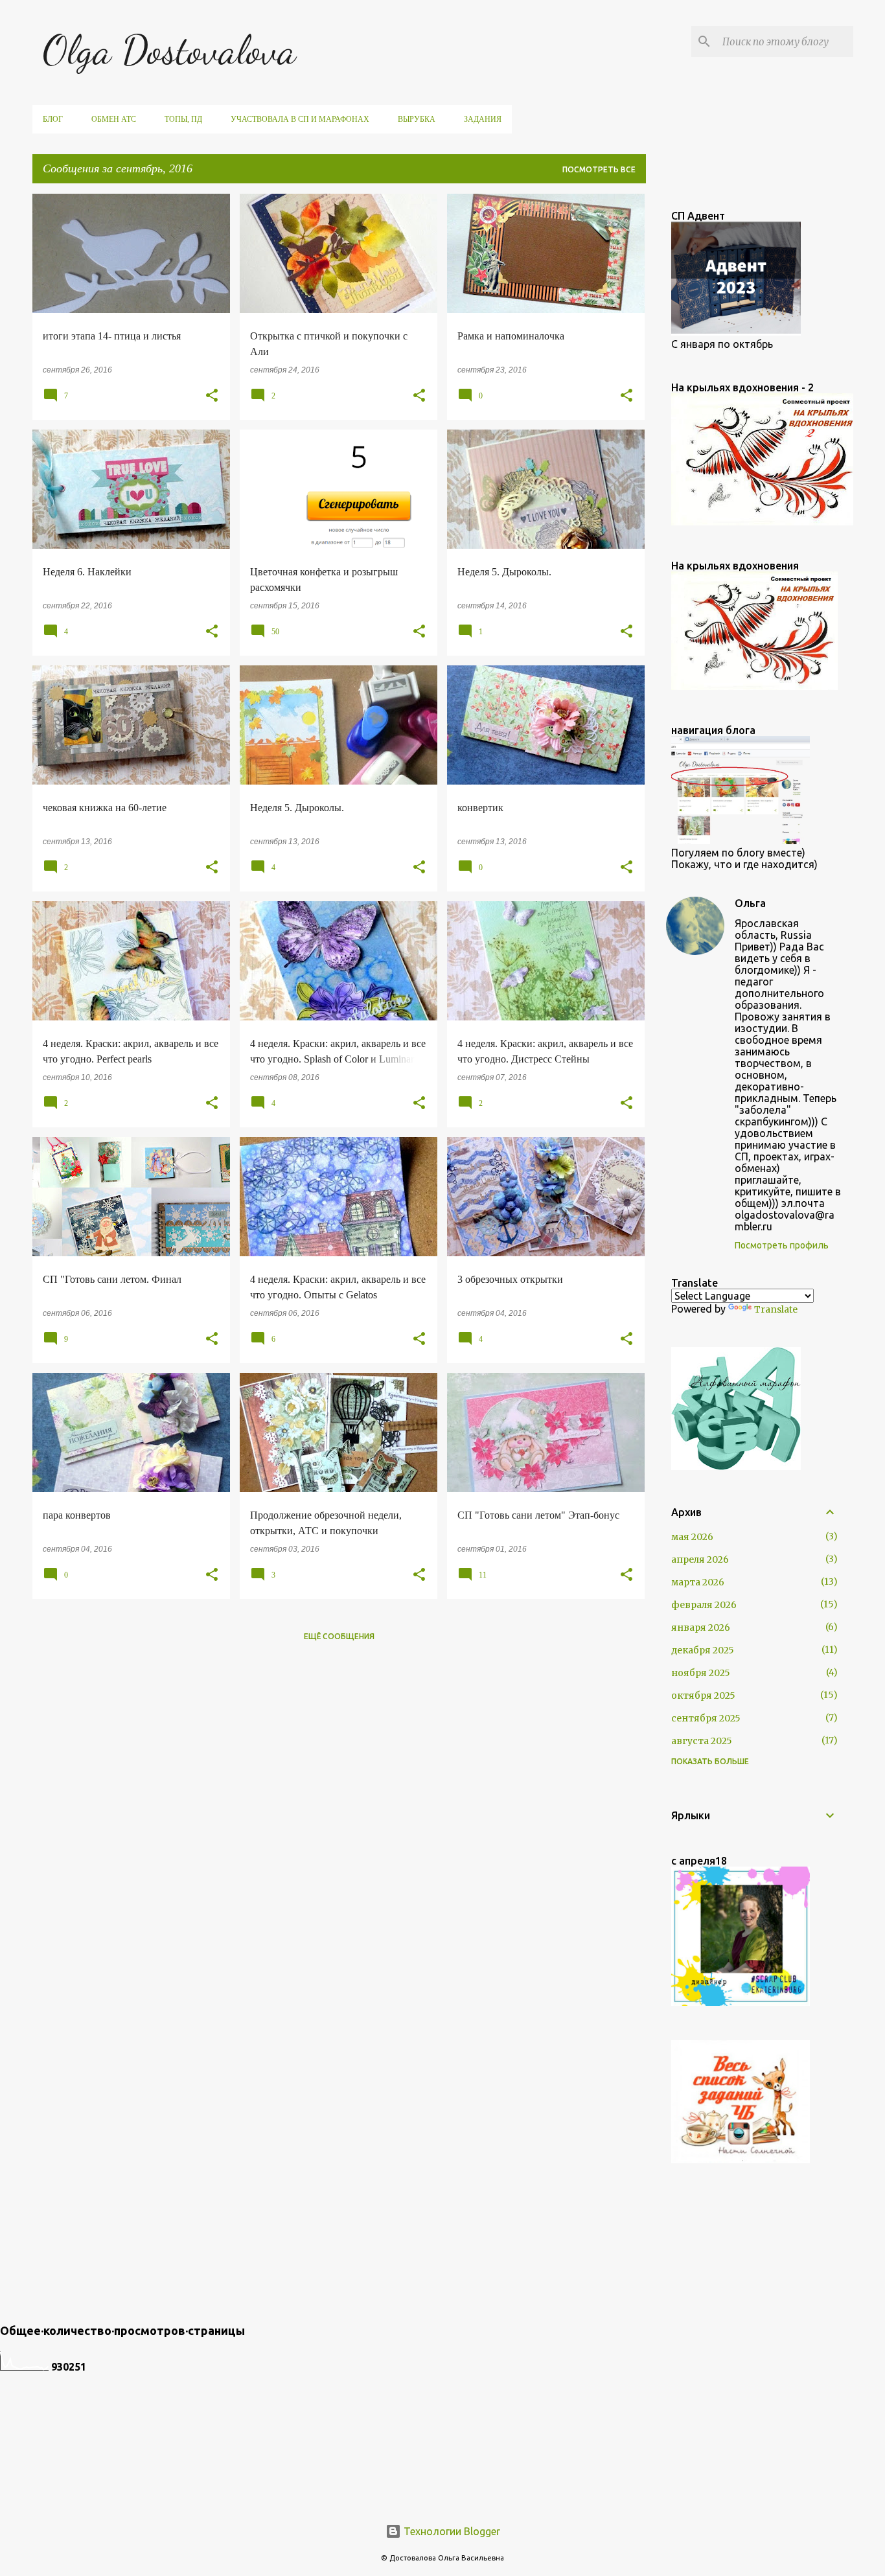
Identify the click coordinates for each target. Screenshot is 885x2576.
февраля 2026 (704, 1605)
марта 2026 (698, 1582)
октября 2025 (703, 1696)
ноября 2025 (701, 1673)
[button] (212, 396)
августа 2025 (702, 1741)
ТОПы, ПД (183, 119)
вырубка (417, 119)
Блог (53, 119)
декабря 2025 (703, 1650)
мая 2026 (692, 1537)
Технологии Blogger (451, 2531)
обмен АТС (114, 119)
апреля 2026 (700, 1559)
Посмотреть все (599, 169)
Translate (776, 1309)
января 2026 (701, 1627)
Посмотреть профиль (782, 1245)
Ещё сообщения (339, 1636)
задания (483, 119)
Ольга (750, 903)
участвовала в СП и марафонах (300, 119)
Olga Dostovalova (169, 50)
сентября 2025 (706, 1718)
